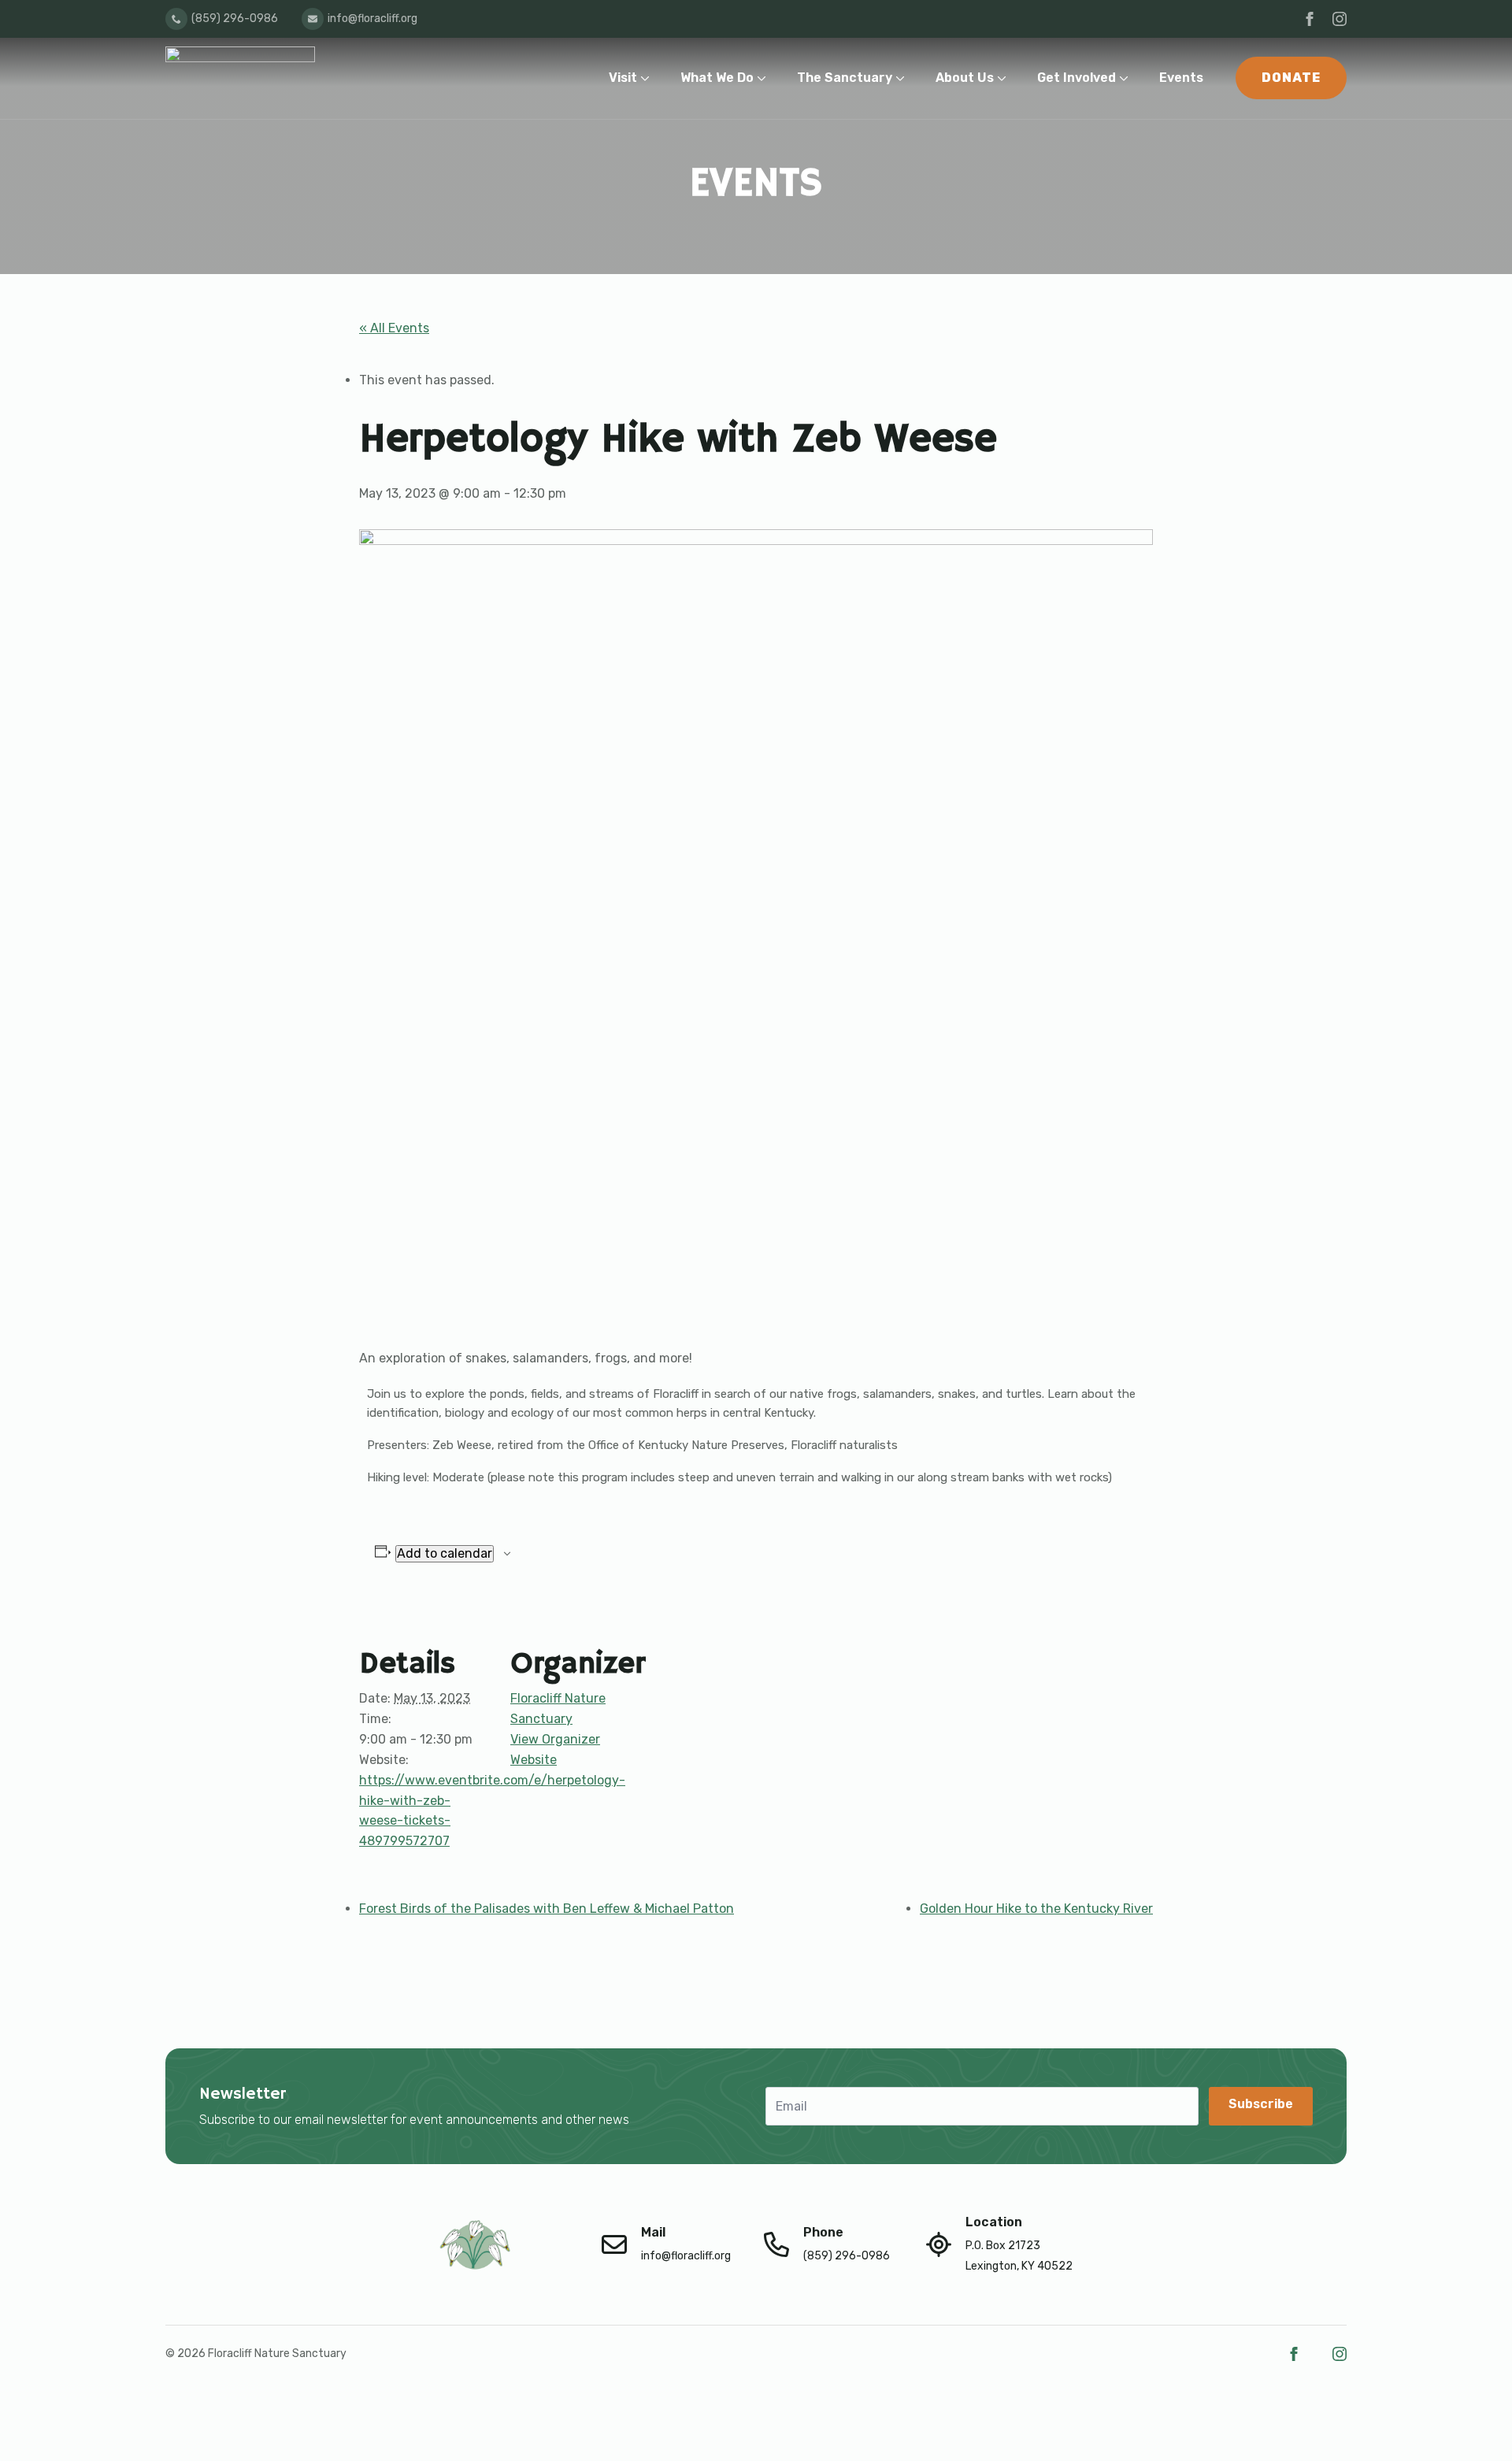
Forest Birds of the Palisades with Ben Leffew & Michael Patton (547, 1909)
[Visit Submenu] (649, 78)
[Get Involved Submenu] (1127, 78)
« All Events (394, 328)
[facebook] (1310, 19)
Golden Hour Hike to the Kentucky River (1036, 1909)
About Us (965, 78)
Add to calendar (445, 1553)
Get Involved (1077, 78)
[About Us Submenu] (1005, 78)
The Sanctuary (845, 78)
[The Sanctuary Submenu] (904, 78)
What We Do (717, 78)
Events (1181, 78)
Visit (623, 78)
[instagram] (1340, 19)
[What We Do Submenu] (765, 78)
